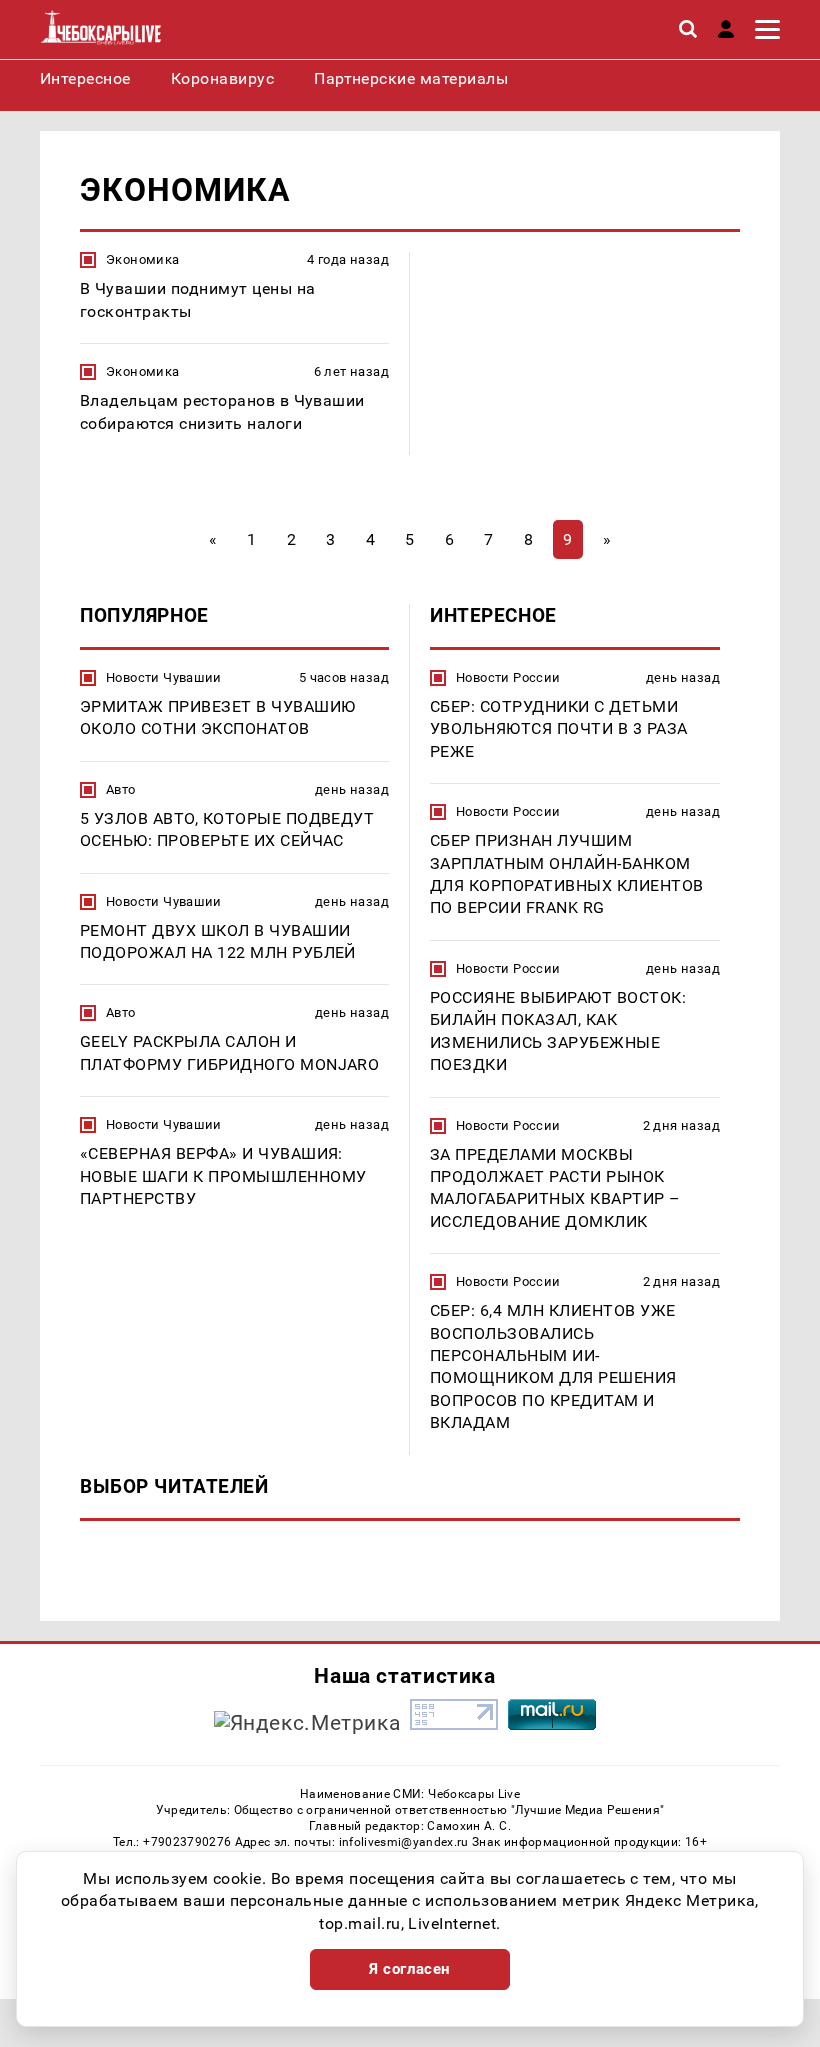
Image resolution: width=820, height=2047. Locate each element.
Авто (121, 789)
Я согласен (410, 1969)
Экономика (143, 259)
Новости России (508, 677)
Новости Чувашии (164, 677)
